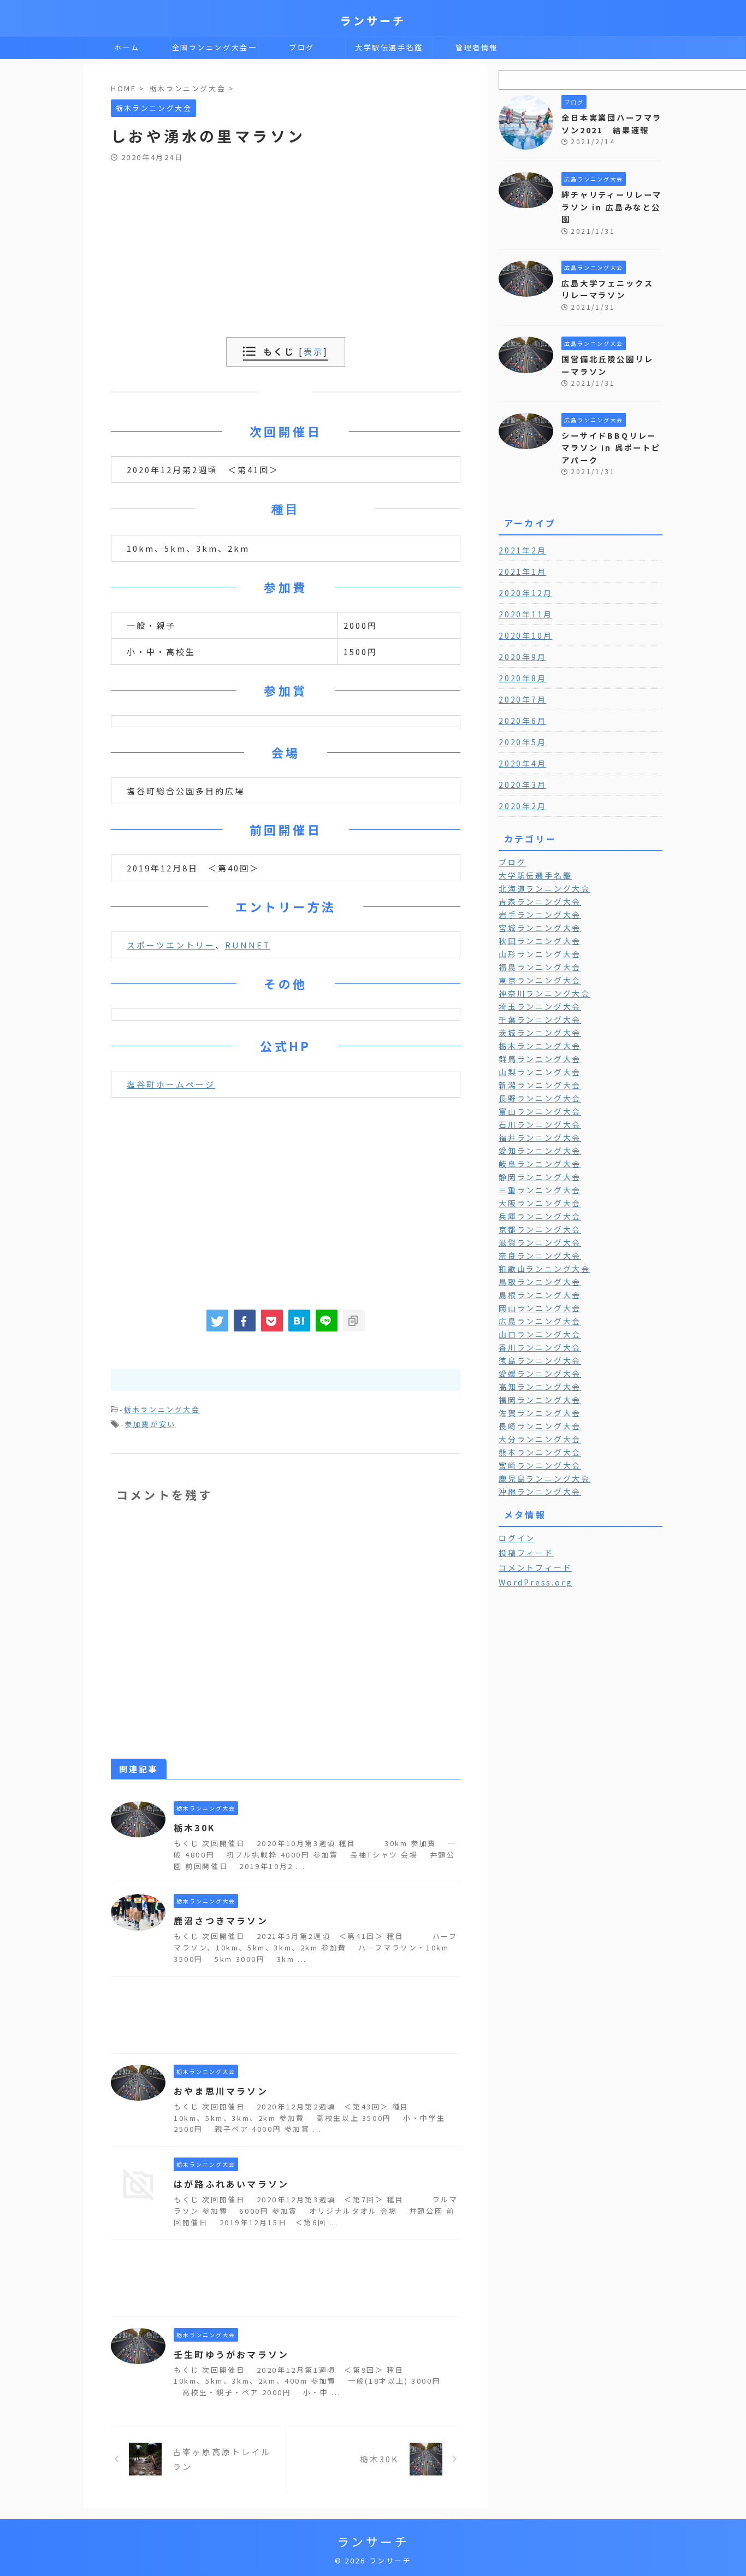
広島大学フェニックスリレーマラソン (608, 289)
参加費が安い (150, 1424)
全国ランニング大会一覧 (215, 50)
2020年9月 (523, 657)
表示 (313, 351)
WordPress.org (535, 1582)
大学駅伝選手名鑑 (389, 47)
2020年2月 (523, 806)
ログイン (517, 1538)
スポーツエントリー (171, 945)
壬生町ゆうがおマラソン (231, 2354)
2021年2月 (523, 550)
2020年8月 (523, 678)
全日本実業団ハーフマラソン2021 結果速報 (612, 123)
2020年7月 (523, 699)
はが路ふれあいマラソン (231, 2184)
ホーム (127, 47)
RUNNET (248, 945)
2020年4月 (523, 763)
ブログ (302, 47)
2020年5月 (523, 742)
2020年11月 (525, 614)
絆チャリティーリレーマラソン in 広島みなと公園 (612, 207)
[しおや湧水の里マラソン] (299, 1321)
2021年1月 (523, 571)
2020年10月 (525, 635)
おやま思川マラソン (221, 2091)
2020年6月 (523, 721)
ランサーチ (373, 20)
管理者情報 (477, 47)
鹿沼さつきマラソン (221, 1920)
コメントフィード (535, 1567)
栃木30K (195, 1828)
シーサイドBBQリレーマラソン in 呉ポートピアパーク (611, 447)
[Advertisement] (286, 244)
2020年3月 (523, 785)
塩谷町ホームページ (171, 1084)
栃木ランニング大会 (162, 1409)
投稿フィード (526, 1553)
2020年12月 (525, 593)
